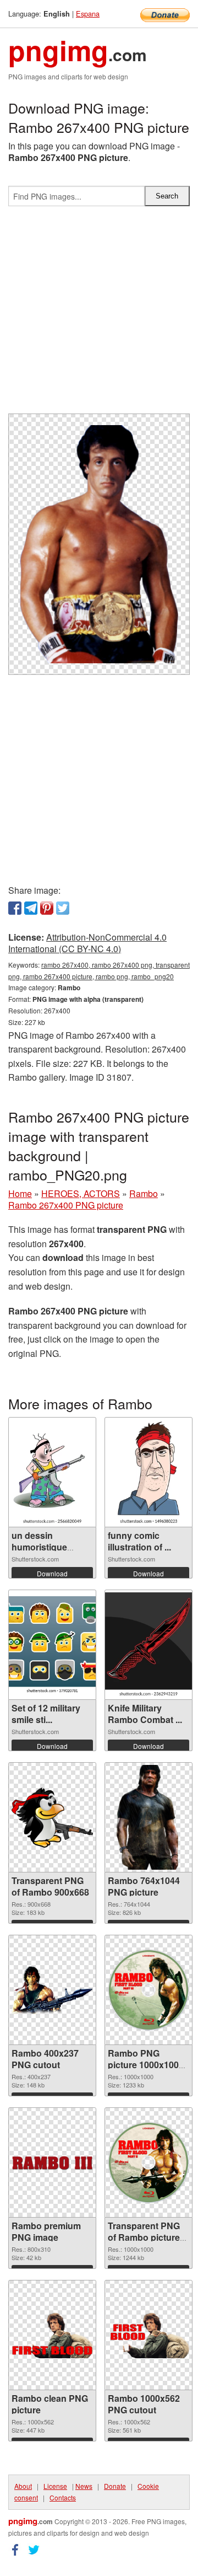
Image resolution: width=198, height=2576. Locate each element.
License (55, 2486)
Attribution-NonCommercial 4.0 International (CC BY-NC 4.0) (87, 943)
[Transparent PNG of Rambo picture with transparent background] (148, 2162)
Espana (88, 14)
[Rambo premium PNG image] (52, 2163)
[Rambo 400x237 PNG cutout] (52, 1990)
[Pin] (47, 908)
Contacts (63, 2497)
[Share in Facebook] (15, 908)
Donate (115, 2486)
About (23, 2486)
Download (52, 1573)
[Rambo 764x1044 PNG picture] (149, 1817)
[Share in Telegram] (31, 908)
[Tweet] (63, 908)
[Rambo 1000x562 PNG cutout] (148, 2335)
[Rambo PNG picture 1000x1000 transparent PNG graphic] (148, 1990)
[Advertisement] (99, 314)
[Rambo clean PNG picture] (52, 2335)
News (84, 2486)
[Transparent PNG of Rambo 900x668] (52, 1818)
